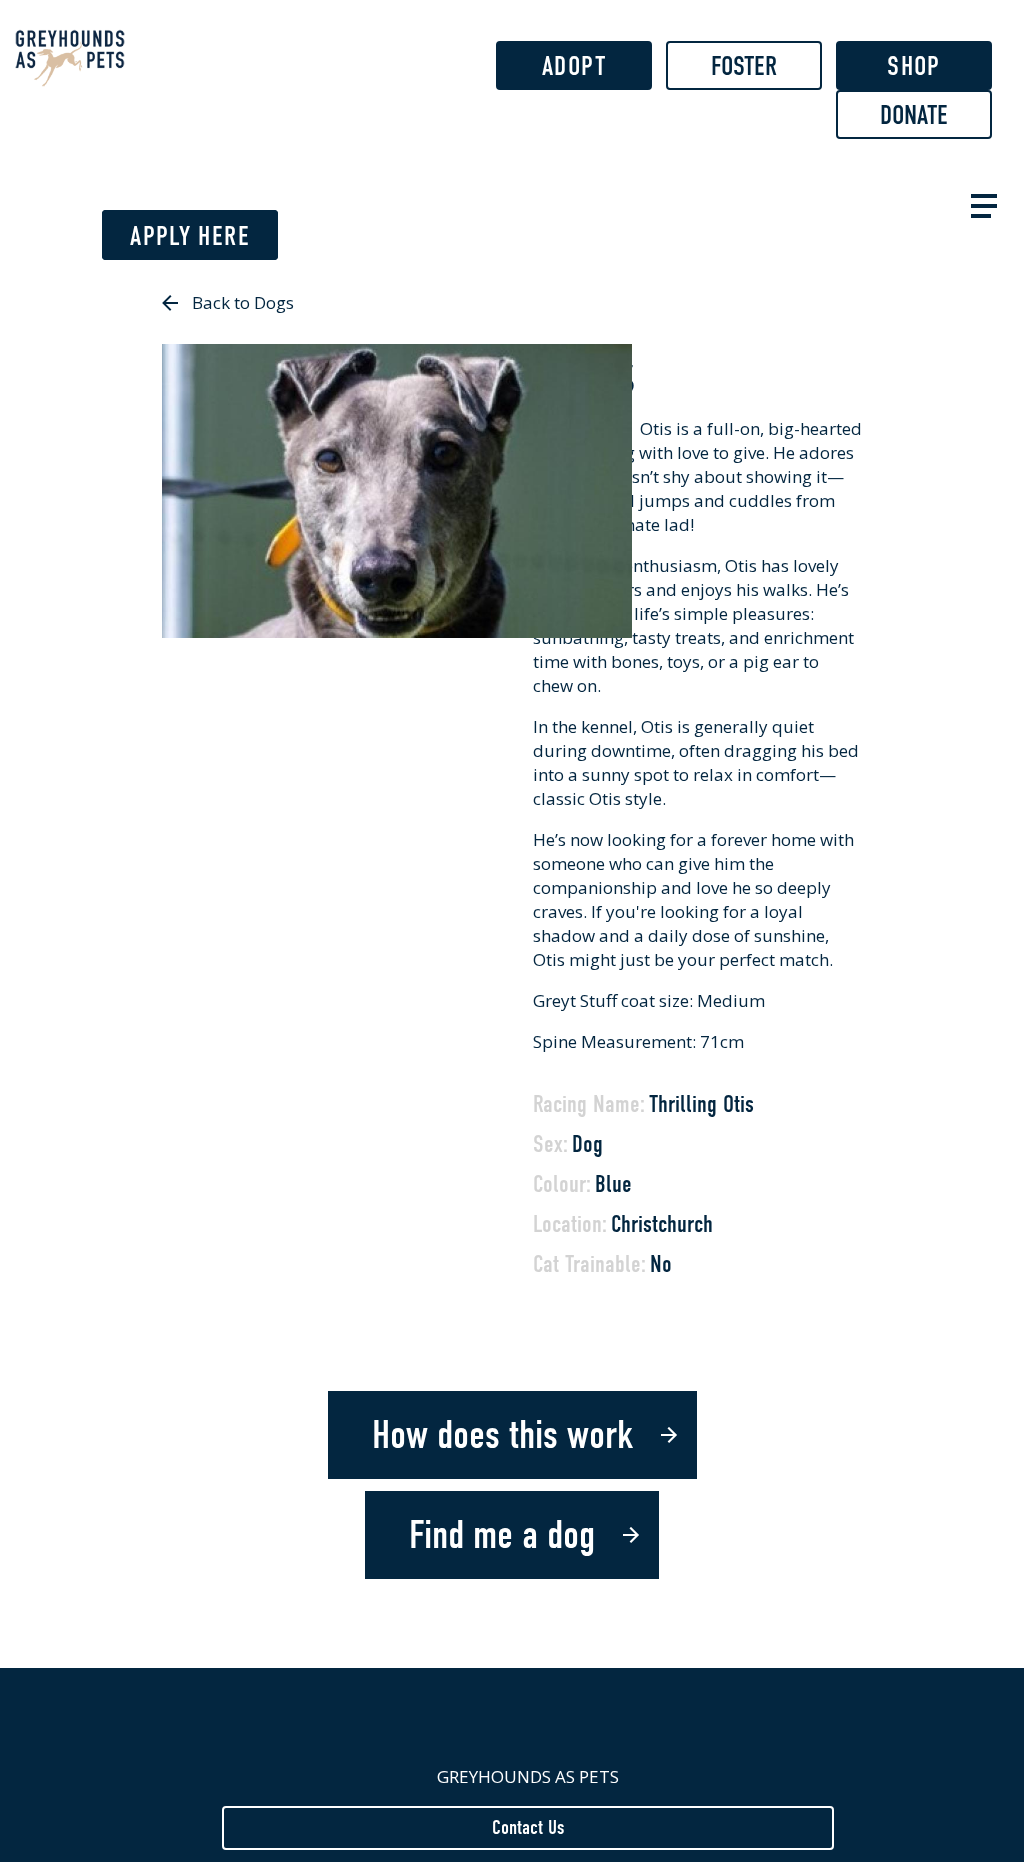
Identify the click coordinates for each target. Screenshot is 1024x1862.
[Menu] (980, 203)
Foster (744, 66)
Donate (914, 115)
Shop (913, 66)
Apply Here (190, 236)
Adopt (574, 66)
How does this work (502, 1435)
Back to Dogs (243, 302)
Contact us (528, 1827)
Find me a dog (502, 1535)
